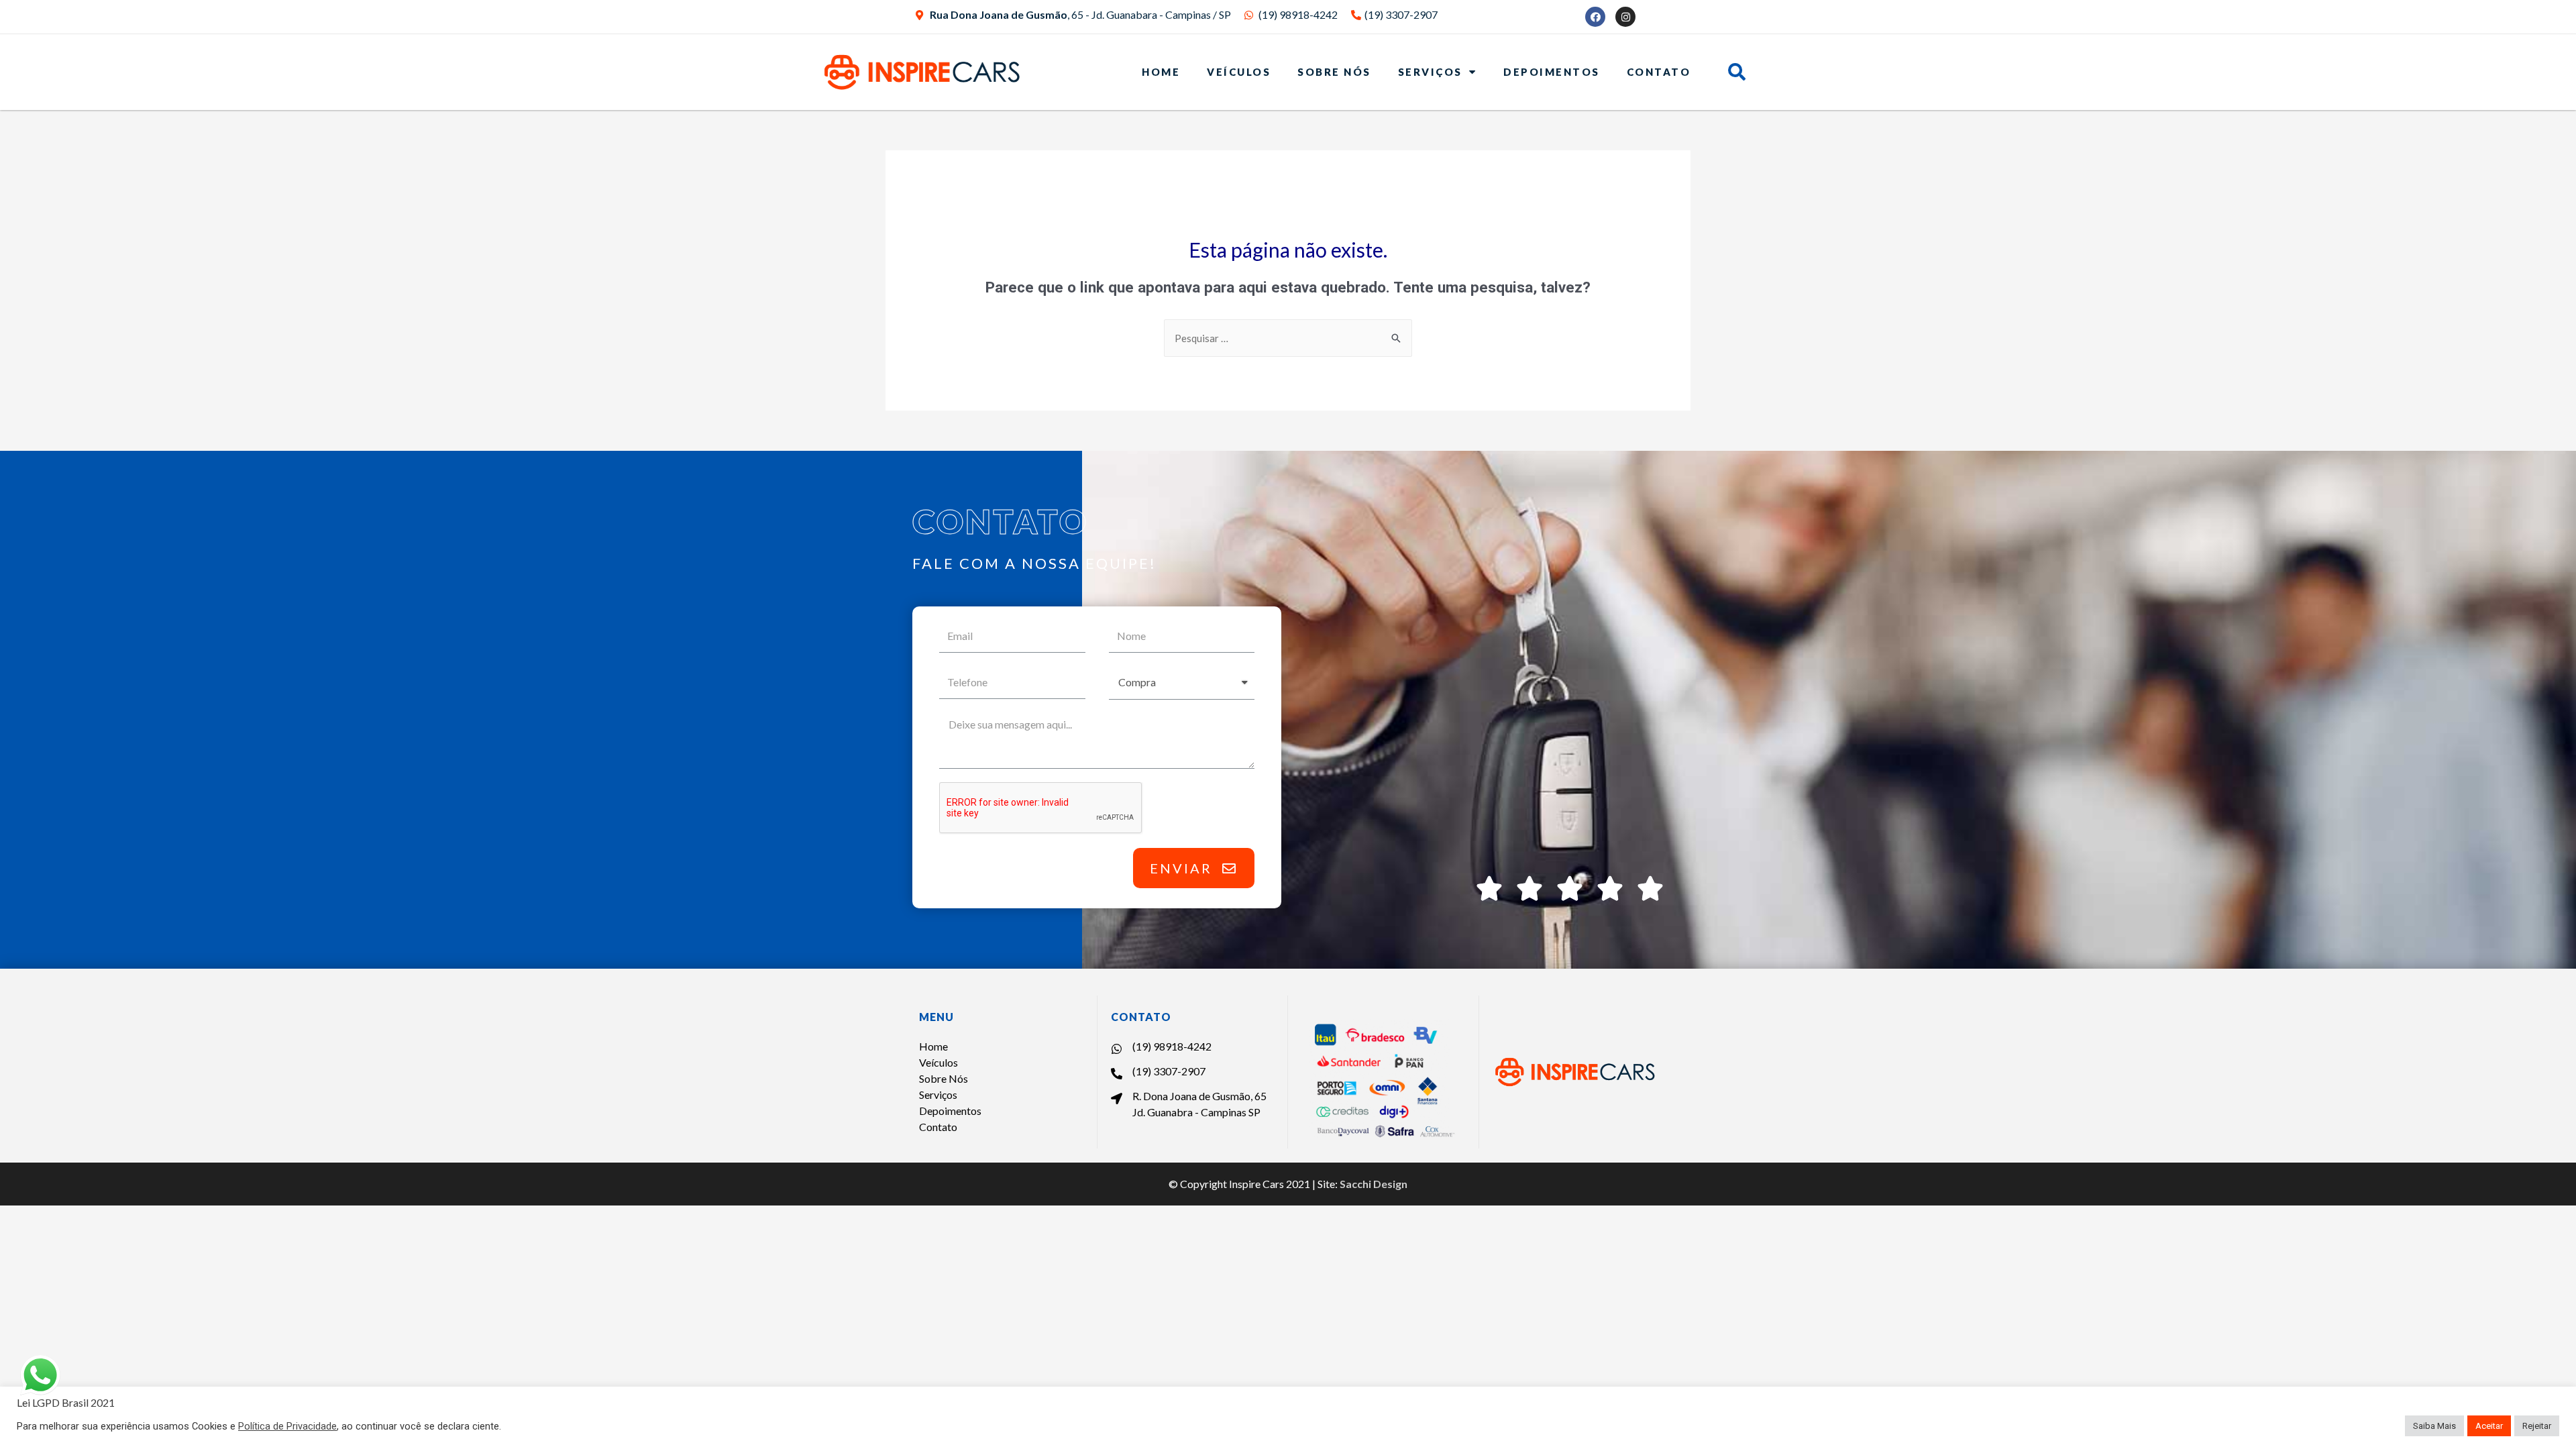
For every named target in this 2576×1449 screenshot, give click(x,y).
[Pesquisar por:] (1288, 339)
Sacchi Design (1374, 1184)
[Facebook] (1595, 17)
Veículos (1239, 72)
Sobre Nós (1334, 72)
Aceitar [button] (2489, 1426)
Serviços (1430, 72)
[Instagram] (1625, 17)
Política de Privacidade (287, 1426)
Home (1161, 72)
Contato (1659, 72)
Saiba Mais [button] (2434, 1426)
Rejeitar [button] (2537, 1426)
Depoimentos (1552, 72)
